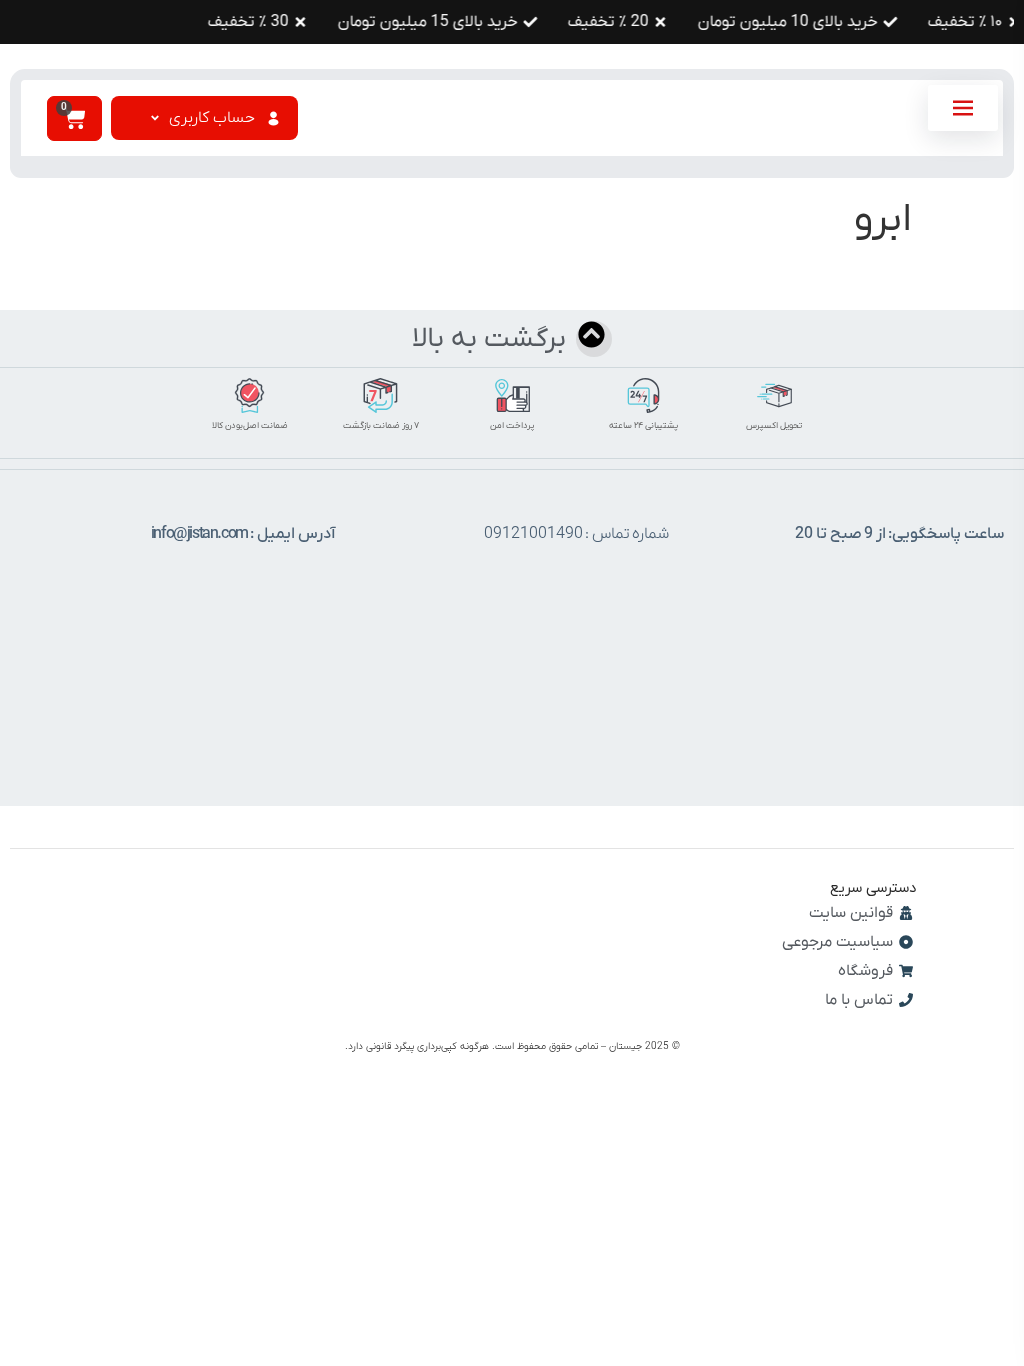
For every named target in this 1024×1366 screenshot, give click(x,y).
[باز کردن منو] (963, 108)
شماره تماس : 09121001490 (577, 534)
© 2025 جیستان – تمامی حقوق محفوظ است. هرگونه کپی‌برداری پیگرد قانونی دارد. (512, 1046)
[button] (214, 118)
